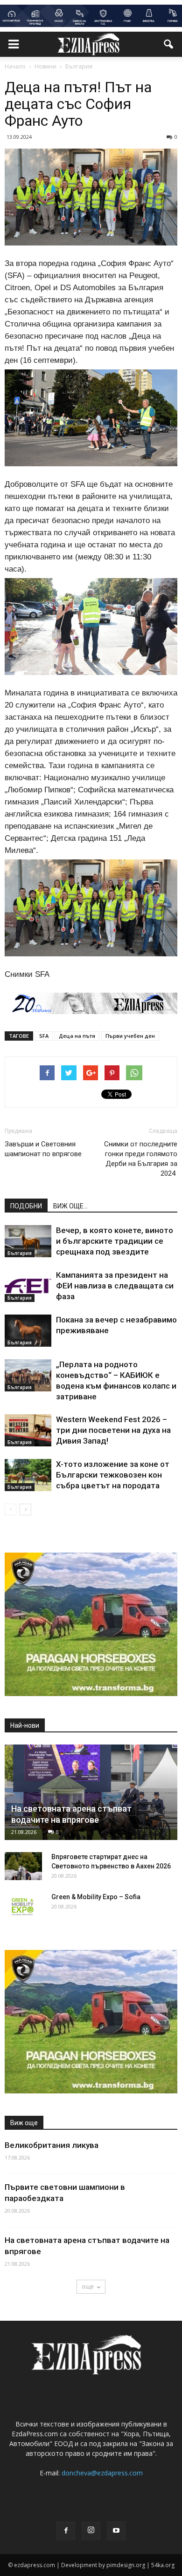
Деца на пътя (77, 1036)
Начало (15, 66)
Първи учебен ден (130, 1036)
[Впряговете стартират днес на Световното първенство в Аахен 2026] (23, 1866)
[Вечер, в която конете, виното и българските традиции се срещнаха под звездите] (28, 1241)
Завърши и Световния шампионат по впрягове (44, 1149)
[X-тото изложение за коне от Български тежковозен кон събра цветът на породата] (28, 1475)
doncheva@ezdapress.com (102, 2473)
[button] (169, 44)
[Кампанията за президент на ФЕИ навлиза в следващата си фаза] (28, 1286)
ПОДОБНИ (26, 1206)
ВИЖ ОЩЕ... (70, 1206)
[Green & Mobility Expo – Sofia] (23, 1906)
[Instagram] (91, 2531)
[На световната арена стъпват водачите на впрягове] (91, 1792)
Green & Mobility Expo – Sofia (96, 1897)
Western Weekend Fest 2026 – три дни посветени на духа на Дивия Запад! (113, 1430)
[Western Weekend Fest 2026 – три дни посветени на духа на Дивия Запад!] (28, 1430)
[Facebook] (66, 2531)
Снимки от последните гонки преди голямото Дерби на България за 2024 (141, 1159)
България (20, 1253)
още (88, 2286)
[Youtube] (116, 2531)
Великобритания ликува (52, 2145)
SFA (44, 1036)
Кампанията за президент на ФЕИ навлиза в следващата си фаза (115, 1286)
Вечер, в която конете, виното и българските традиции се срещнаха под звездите (115, 1241)
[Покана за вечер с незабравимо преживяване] (28, 1331)
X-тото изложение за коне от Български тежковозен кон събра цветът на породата (113, 1475)
